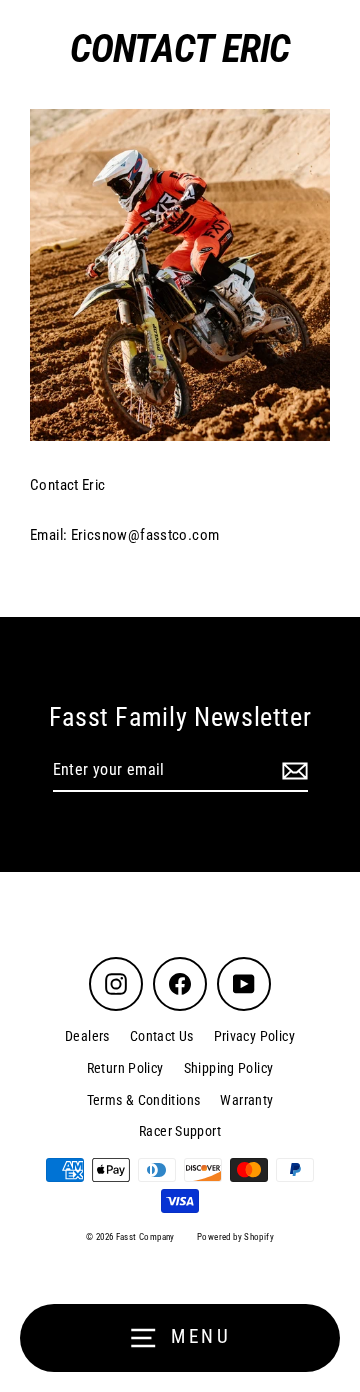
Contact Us (162, 1036)
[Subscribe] (292, 771)
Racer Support (180, 1131)
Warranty (246, 1100)
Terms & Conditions (144, 1100)
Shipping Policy (229, 1068)
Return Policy (125, 1068)
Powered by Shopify (235, 1237)
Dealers (87, 1036)
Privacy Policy (254, 1036)
